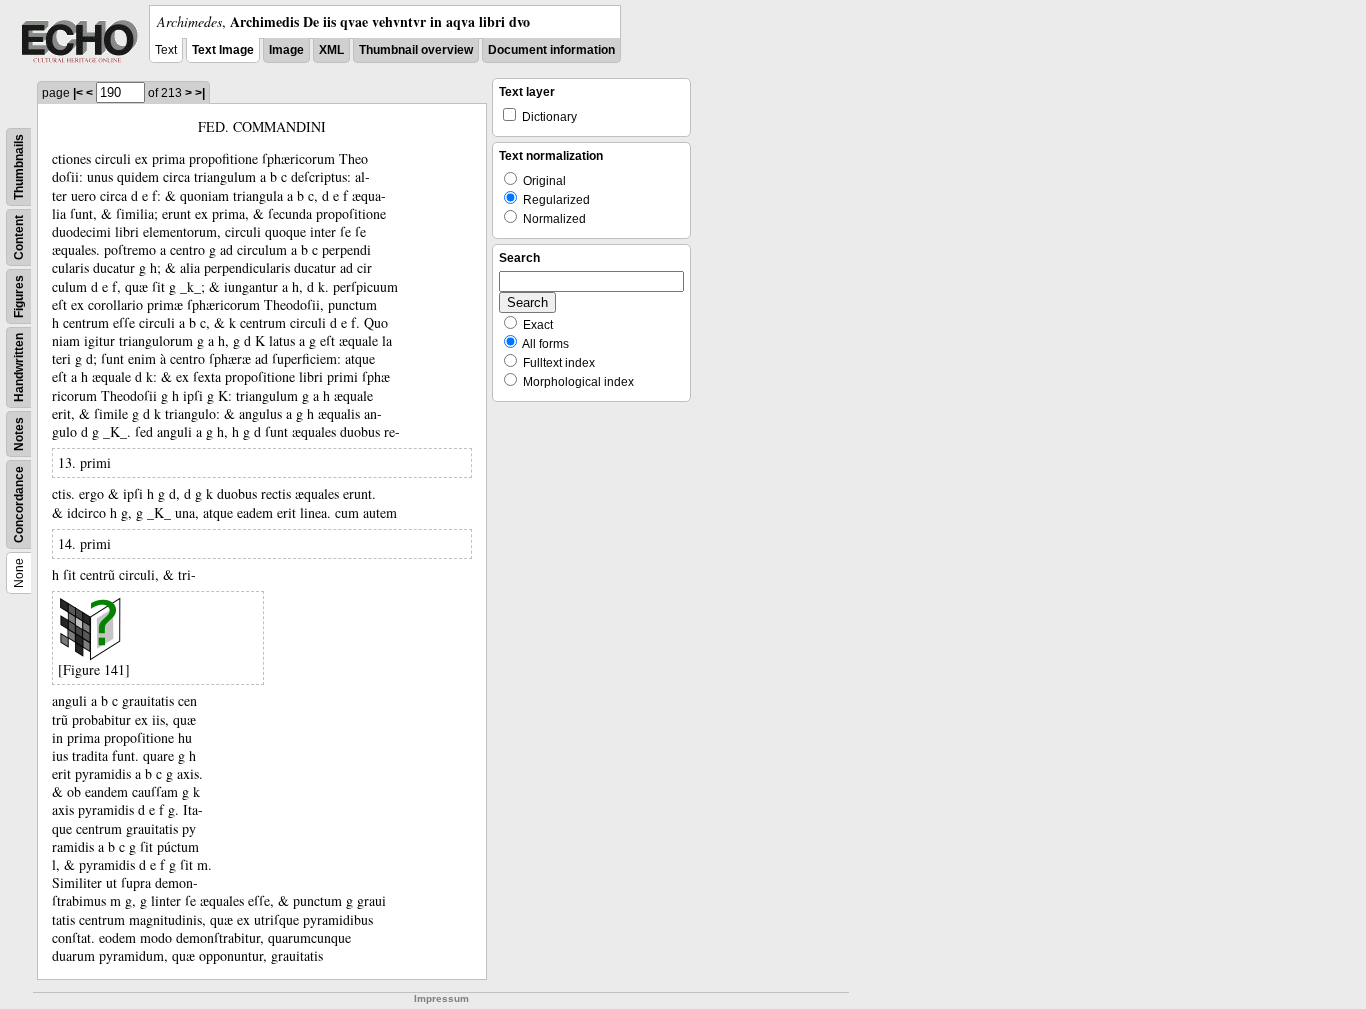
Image (286, 50)
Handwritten (19, 367)
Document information (551, 50)
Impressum (441, 998)
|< (78, 93)
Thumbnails (19, 167)
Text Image (223, 50)
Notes (19, 434)
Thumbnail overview (416, 50)
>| (200, 93)
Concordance (19, 504)
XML (331, 50)
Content (19, 237)
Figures (19, 296)
